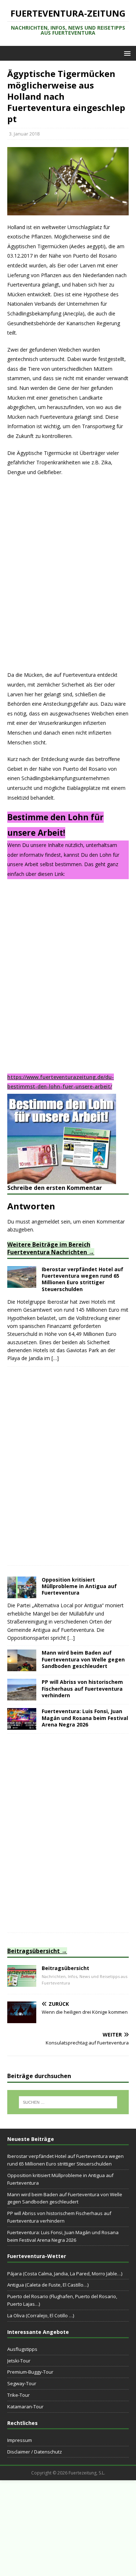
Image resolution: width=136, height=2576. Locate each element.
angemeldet (46, 1222)
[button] (126, 53)
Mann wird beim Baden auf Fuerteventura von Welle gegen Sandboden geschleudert (83, 1659)
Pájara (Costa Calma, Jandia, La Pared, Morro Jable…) (65, 2274)
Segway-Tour (22, 2383)
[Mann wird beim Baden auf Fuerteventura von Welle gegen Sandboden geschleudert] (22, 1667)
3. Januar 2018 (24, 134)
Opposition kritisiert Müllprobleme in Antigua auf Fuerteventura (79, 1586)
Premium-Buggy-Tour (30, 2372)
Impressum (20, 2440)
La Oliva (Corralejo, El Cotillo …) (41, 2315)
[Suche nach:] (68, 2102)
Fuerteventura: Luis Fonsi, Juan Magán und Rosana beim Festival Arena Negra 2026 (85, 1718)
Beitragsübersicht (34, 1951)
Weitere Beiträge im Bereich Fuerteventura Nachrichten (49, 1248)
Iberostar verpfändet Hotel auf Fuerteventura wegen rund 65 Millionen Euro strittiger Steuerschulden (83, 1279)
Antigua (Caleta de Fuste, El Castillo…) (48, 2285)
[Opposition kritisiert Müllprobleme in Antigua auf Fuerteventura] (22, 1594)
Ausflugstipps (22, 2349)
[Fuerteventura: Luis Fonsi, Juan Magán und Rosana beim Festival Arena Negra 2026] (22, 1726)
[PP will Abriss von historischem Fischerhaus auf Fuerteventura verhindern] (22, 1696)
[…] (55, 1358)
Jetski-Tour (19, 2361)
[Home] (22, 1982)
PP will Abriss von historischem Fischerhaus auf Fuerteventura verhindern (82, 1688)
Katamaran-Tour (25, 2407)
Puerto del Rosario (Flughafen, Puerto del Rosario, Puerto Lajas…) (62, 2300)
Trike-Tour (18, 2395)
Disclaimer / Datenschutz (35, 2452)
